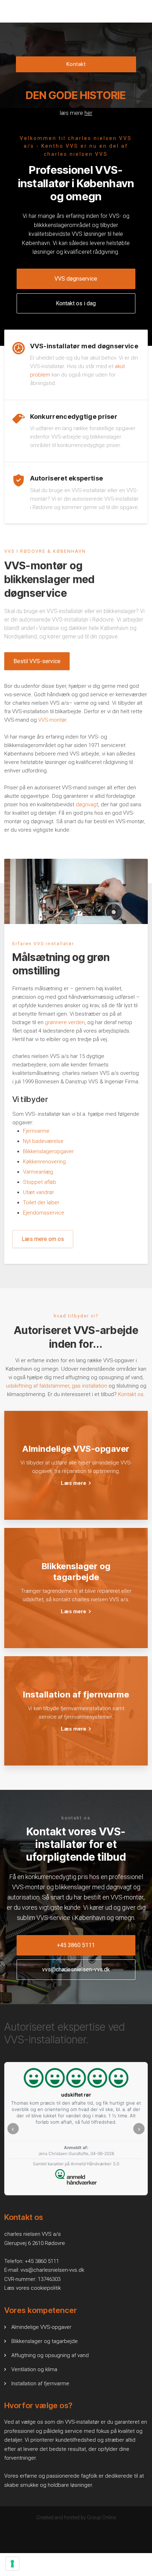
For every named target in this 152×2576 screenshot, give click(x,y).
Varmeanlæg (38, 1172)
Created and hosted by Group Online (76, 2517)
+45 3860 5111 (42, 2261)
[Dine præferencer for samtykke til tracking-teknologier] (12, 2564)
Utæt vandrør (39, 1192)
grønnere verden (65, 1022)
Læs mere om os (43, 1239)
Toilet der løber (41, 1203)
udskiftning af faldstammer (38, 1386)
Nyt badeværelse (43, 1141)
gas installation (89, 1386)
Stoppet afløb (40, 1182)
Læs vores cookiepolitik (33, 2288)
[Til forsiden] (76, 39)
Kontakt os (131, 1394)
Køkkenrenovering (44, 1162)
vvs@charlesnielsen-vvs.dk (52, 2270)
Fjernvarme (36, 1131)
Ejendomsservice (44, 1213)
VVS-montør (52, 720)
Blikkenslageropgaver (48, 1151)
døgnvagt (87, 804)
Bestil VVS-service (37, 661)
